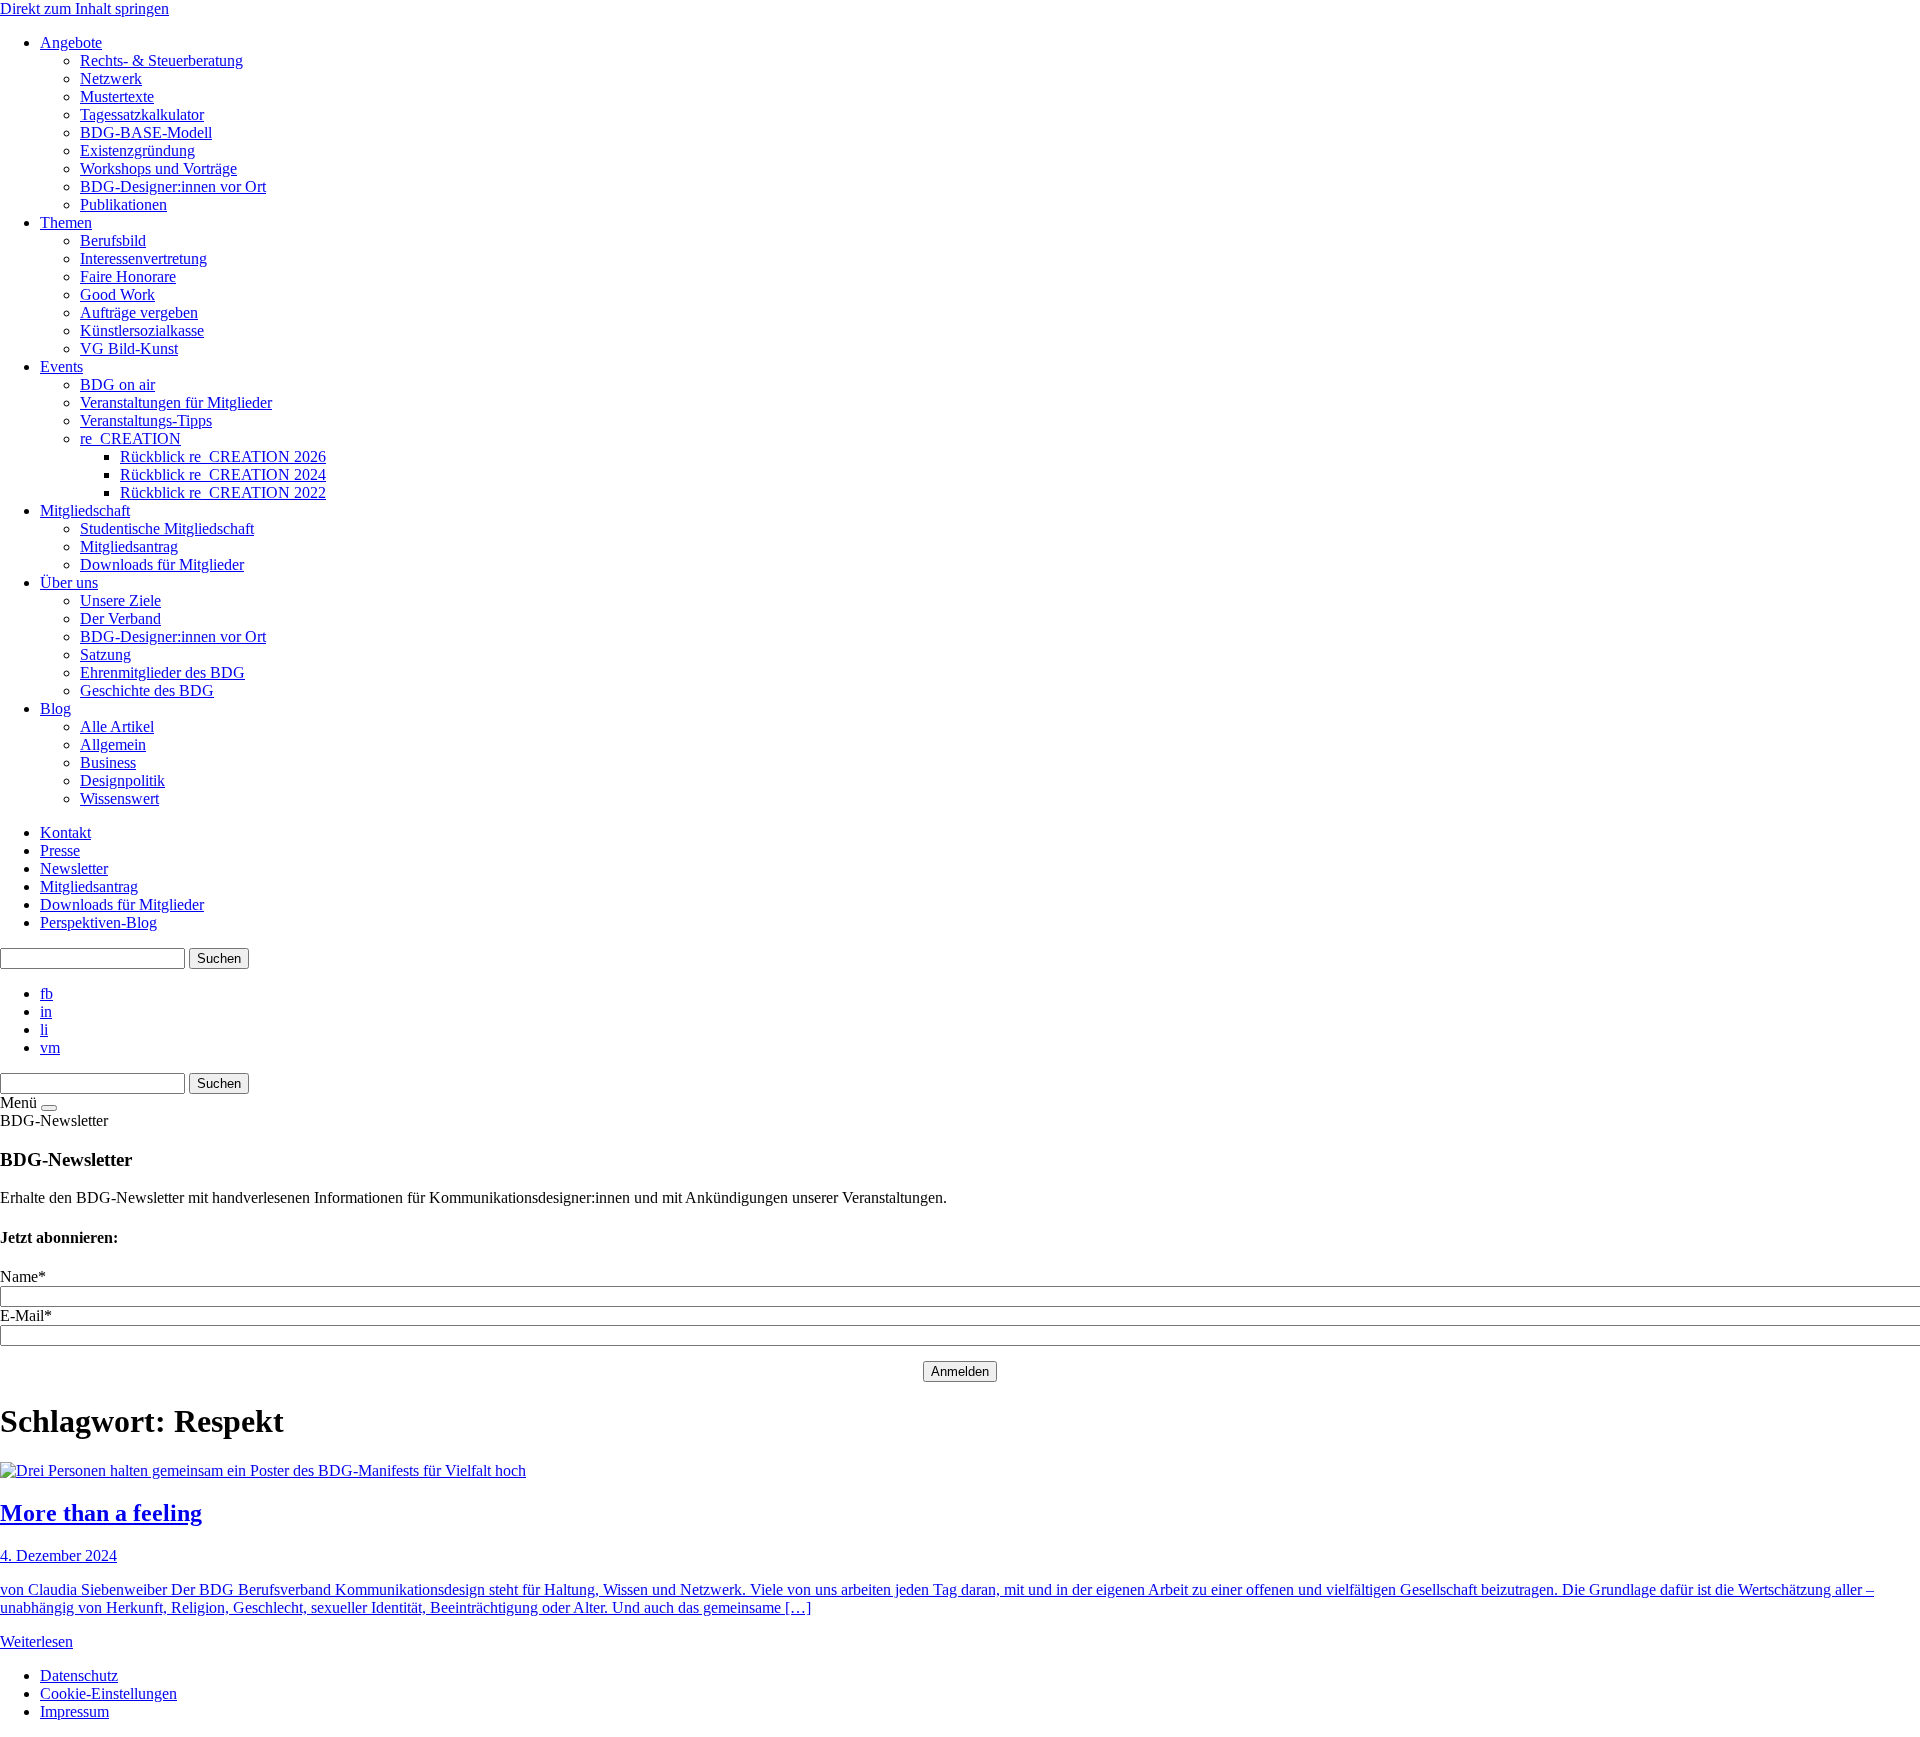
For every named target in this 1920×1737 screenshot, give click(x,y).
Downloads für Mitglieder (122, 904)
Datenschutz (79, 1675)
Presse (60, 850)
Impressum (74, 1711)
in (46, 1011)
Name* (23, 1276)
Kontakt (65, 832)
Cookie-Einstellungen (108, 1693)
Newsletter (74, 868)
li (44, 1029)
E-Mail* (26, 1315)
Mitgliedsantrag (89, 886)
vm (50, 1047)
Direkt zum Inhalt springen (84, 8)
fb (46, 993)
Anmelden (960, 1371)
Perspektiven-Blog (98, 922)
